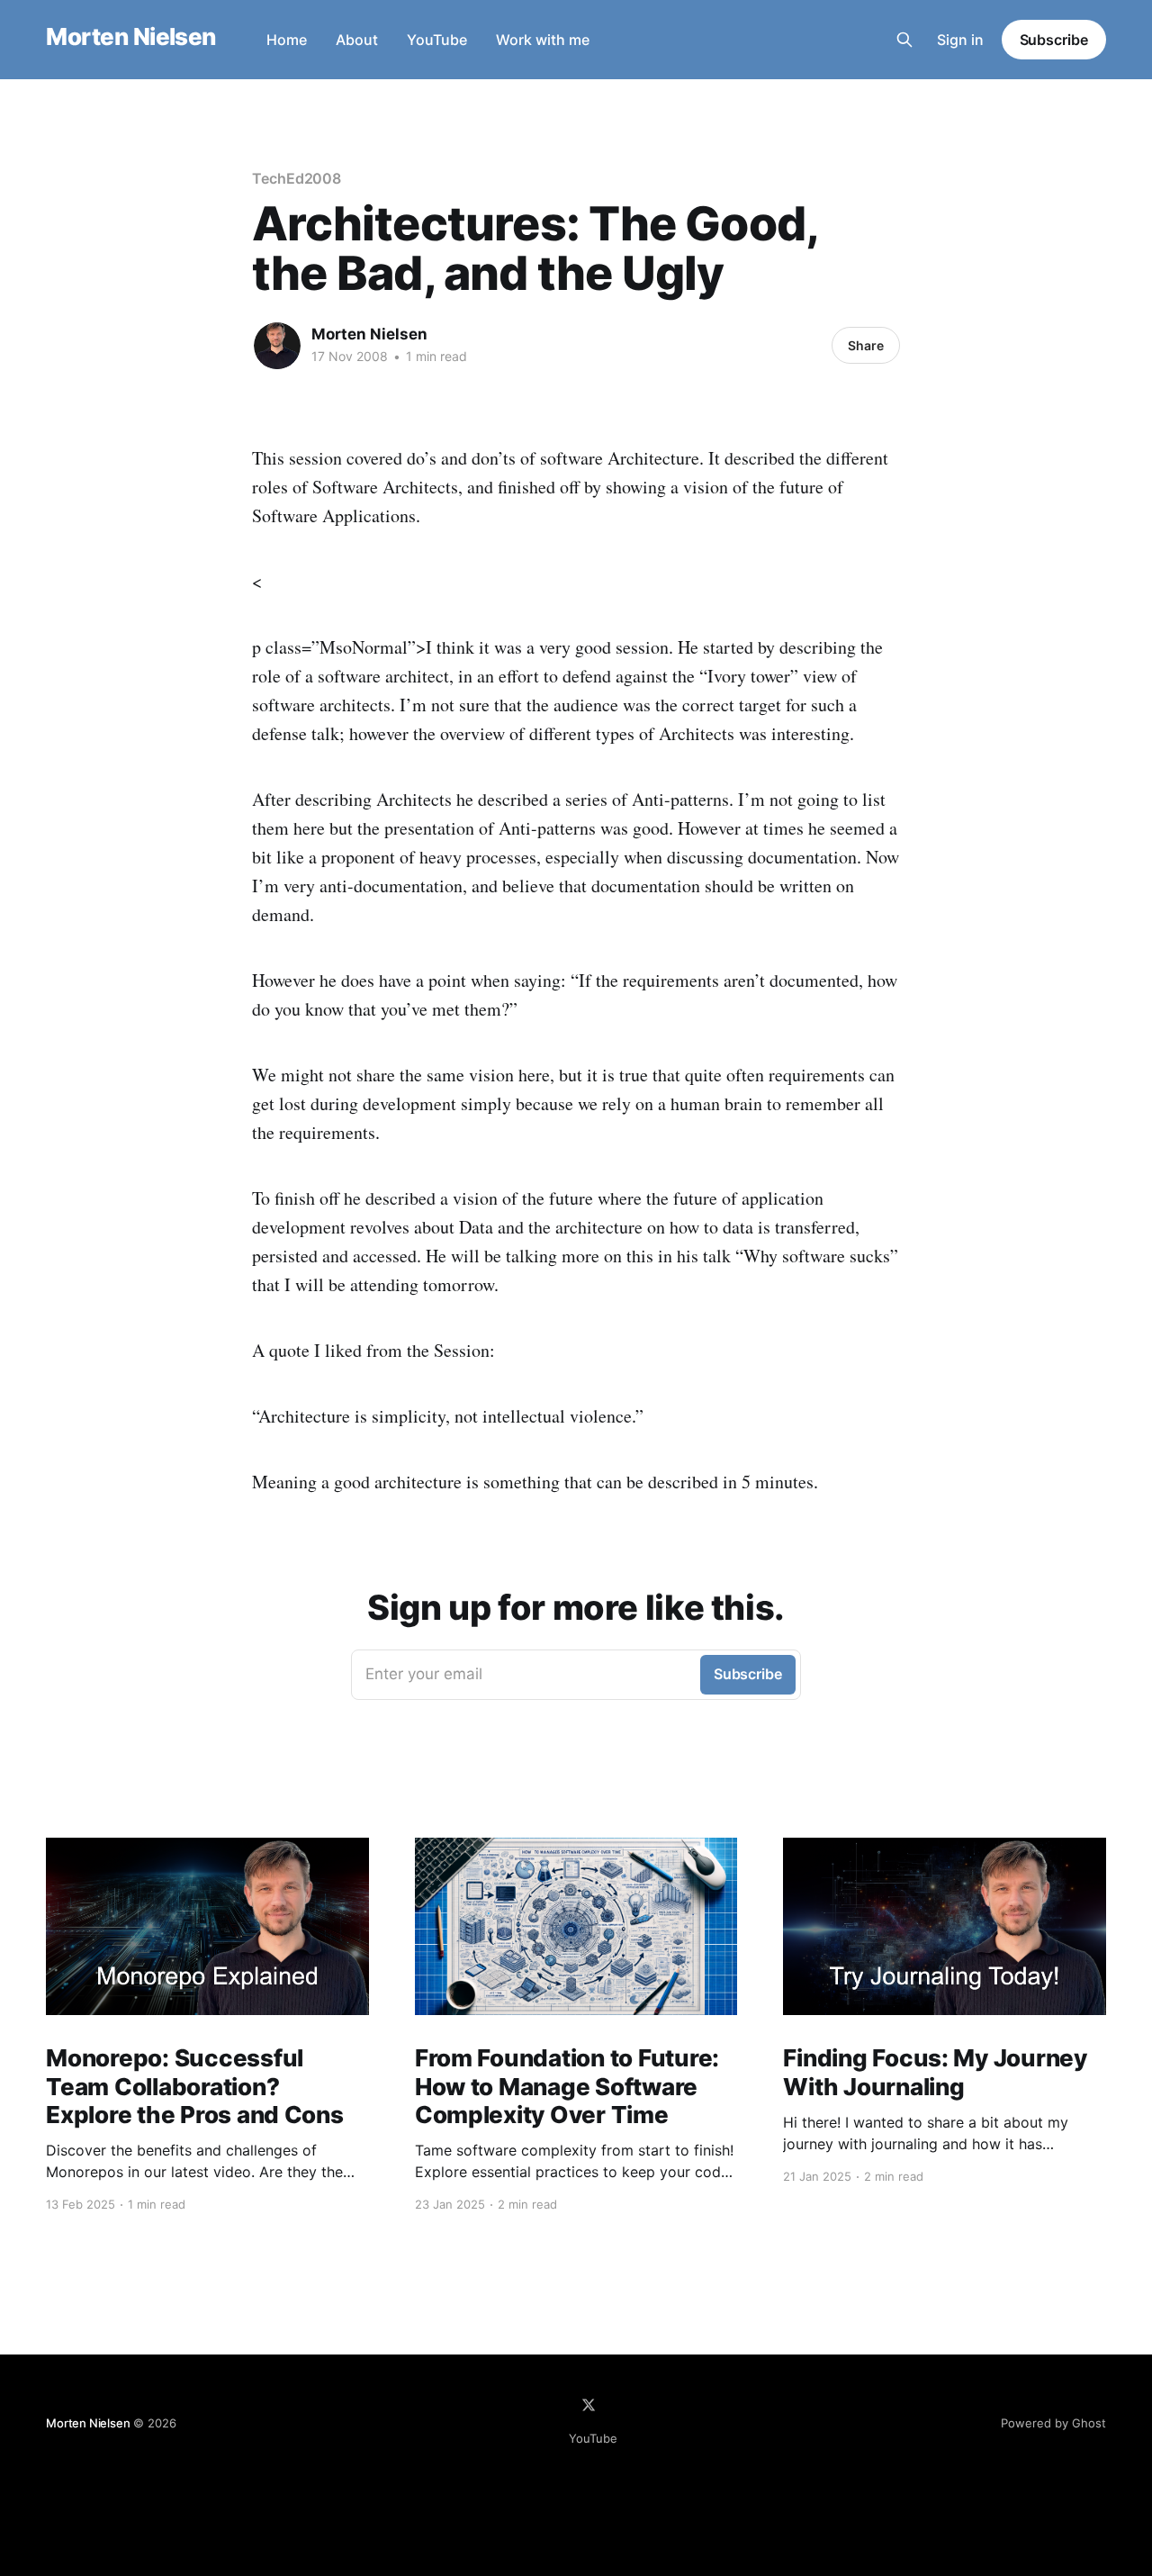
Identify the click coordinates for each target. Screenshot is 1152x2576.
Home (287, 40)
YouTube (437, 40)
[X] (589, 2405)
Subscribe (1054, 40)
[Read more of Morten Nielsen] (277, 346)
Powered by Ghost (1053, 2423)
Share (866, 345)
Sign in (960, 40)
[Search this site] (904, 40)
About (357, 40)
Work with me (543, 40)
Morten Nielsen (131, 37)
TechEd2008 (297, 178)
